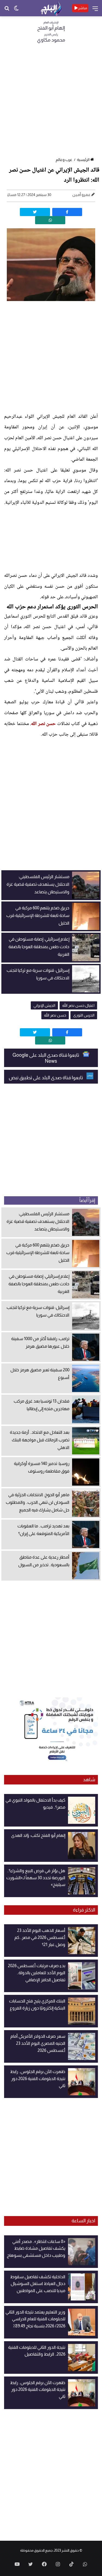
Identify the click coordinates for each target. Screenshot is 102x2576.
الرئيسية (83, 160)
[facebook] (67, 212)
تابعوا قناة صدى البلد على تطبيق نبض (46, 1078)
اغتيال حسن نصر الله (78, 1005)
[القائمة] (95, 10)
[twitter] (35, 212)
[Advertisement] (51, 102)
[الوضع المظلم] (16, 10)
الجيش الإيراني (44, 1005)
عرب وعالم (64, 160)
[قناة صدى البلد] (51, 8)
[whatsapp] (50, 220)
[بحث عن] (7, 10)
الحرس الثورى (84, 1015)
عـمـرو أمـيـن (81, 195)
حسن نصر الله (43, 724)
